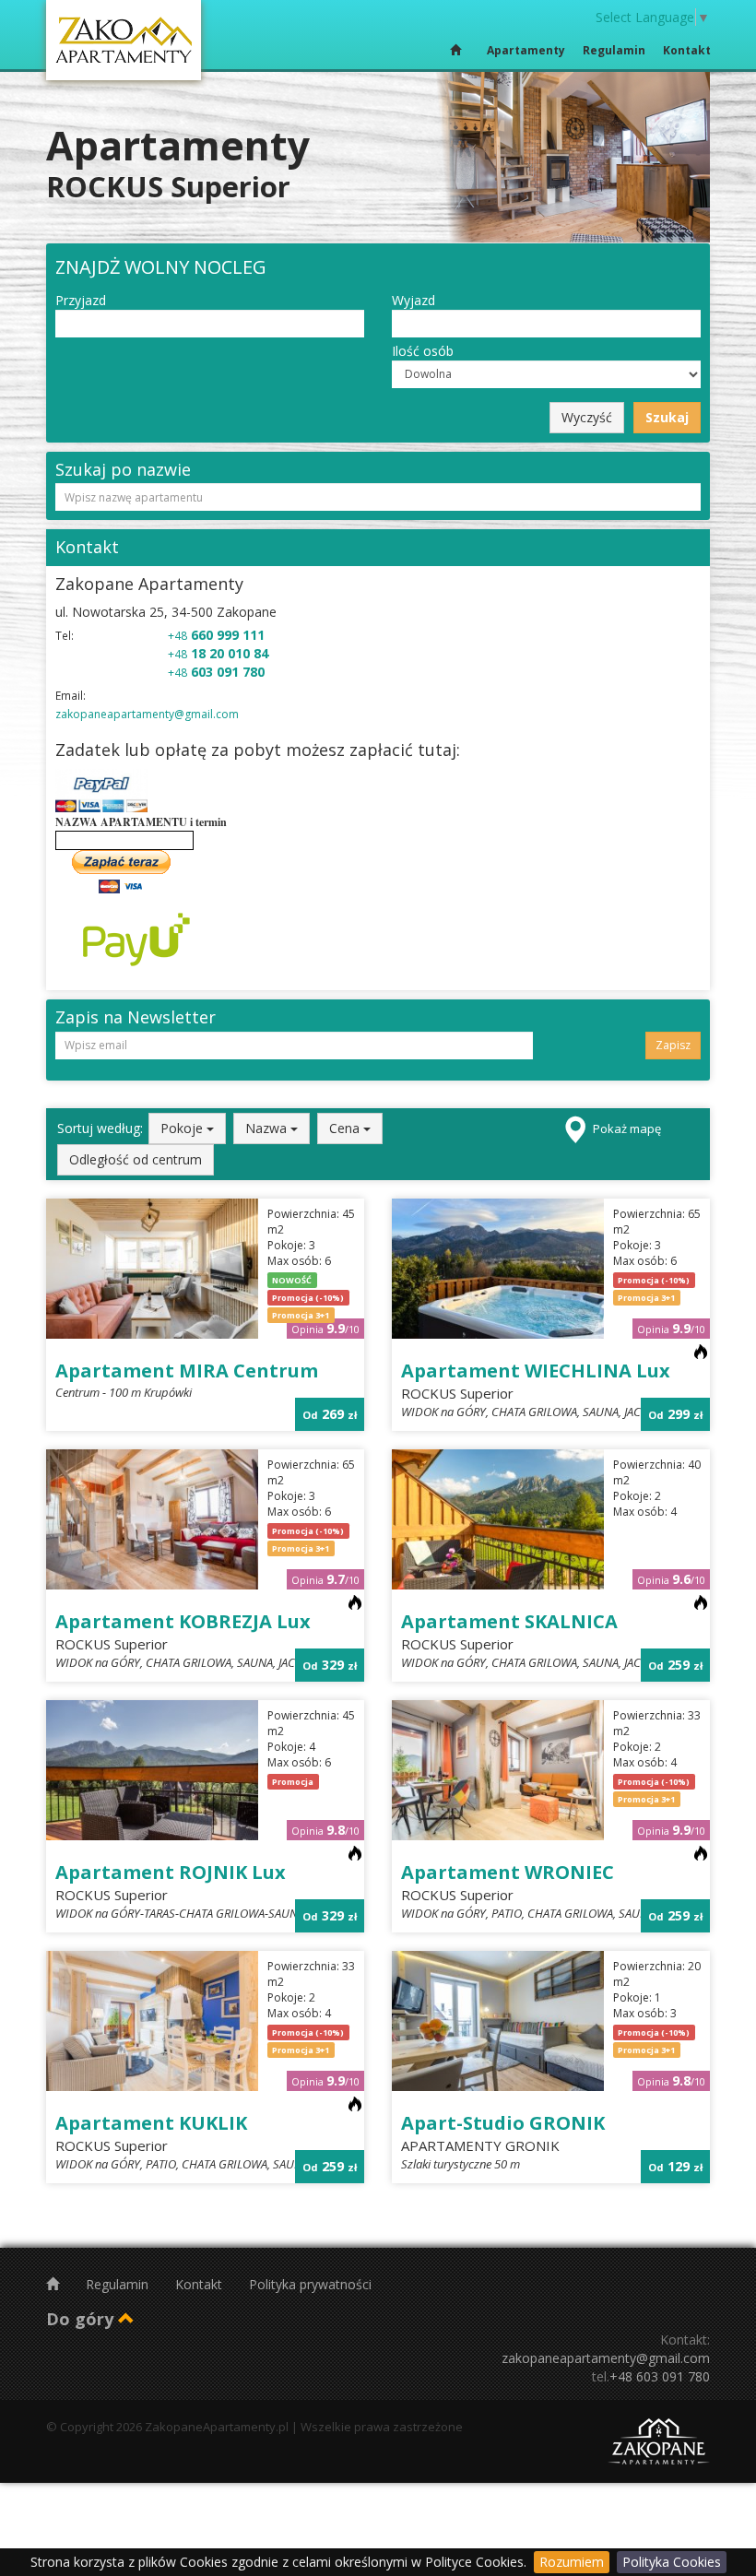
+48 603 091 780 (660, 2376)
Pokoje (183, 1128)
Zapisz (673, 1045)
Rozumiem (572, 2562)
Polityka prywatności (310, 2284)
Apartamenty (526, 50)
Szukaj (667, 417)
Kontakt (687, 50)
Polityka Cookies (672, 2562)
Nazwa (268, 1128)
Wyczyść (587, 417)
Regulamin (614, 50)
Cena (346, 1128)
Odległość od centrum (136, 1159)
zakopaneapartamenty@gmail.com (147, 714)
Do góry (82, 2319)
